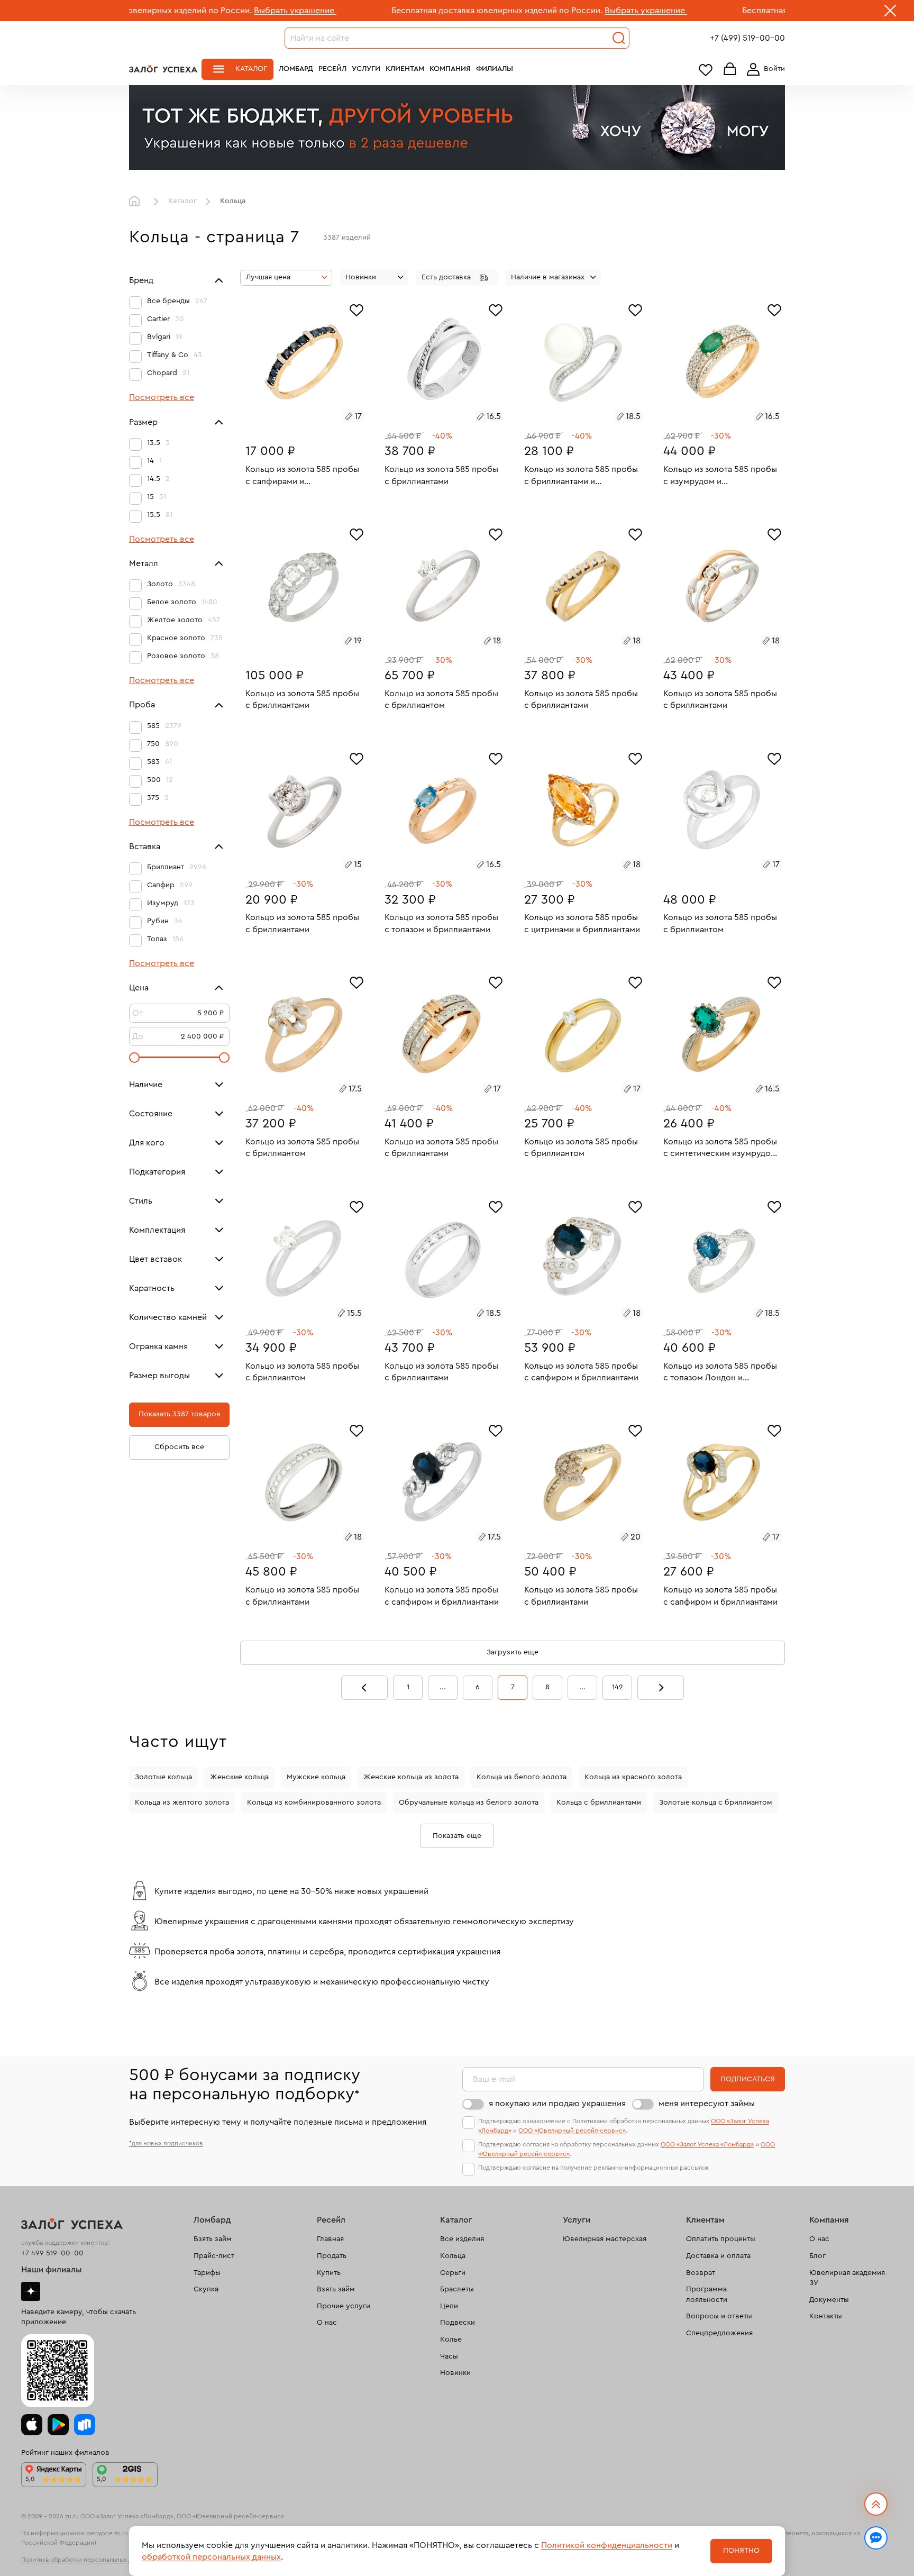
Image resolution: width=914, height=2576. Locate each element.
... (443, 1687)
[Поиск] (619, 38)
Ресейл (332, 69)
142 (618, 1687)
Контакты (826, 2316)
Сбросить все (179, 1448)
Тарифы (207, 2273)
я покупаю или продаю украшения (557, 2104)
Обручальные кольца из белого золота (469, 1803)
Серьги (453, 2273)
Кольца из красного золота (633, 1777)
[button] (457, 278)
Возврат (701, 2273)
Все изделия (462, 2239)
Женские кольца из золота (411, 1777)
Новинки (455, 2373)
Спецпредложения (719, 2333)
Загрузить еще (513, 1652)
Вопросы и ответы (719, 2316)
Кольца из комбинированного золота (314, 1803)
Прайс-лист (214, 2256)
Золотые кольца (163, 1777)
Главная (137, 202)
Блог (817, 2256)
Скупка (206, 2289)
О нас (327, 2323)
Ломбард (296, 69)
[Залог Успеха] (163, 69)
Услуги (366, 69)
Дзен (31, 2291)
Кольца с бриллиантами (599, 1803)
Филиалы (495, 69)
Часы (449, 2356)
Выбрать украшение (190, 11)
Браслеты (457, 2289)
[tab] (293, 418)
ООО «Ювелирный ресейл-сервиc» (572, 2131)
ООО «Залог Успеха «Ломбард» (707, 2144)
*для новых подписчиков (166, 2143)
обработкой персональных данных (211, 2557)
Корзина (730, 70)
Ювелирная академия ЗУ (847, 2278)
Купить (329, 2273)
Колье (451, 2340)
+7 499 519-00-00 (52, 2253)
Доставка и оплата (718, 2256)
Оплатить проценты (721, 2239)
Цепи (449, 2306)
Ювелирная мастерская (605, 2239)
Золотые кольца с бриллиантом (716, 1803)
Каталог (251, 69)
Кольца (453, 2256)
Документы (829, 2300)
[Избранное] (357, 309)
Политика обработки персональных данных (86, 2560)
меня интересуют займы (707, 2104)
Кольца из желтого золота (182, 1803)
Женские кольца (239, 1777)
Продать (332, 2256)
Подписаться (748, 2079)
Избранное (706, 70)
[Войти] (764, 69)
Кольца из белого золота (522, 1777)
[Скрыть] (890, 13)
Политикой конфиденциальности (607, 2545)
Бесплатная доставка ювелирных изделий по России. (392, 11)
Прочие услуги (344, 2306)
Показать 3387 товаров (180, 1415)
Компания (450, 69)
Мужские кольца (316, 1777)
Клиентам (405, 69)
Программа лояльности (707, 2295)
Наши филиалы (52, 2270)
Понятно (741, 2551)
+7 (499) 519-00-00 (747, 38)
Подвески (458, 2323)
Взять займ (213, 2239)
